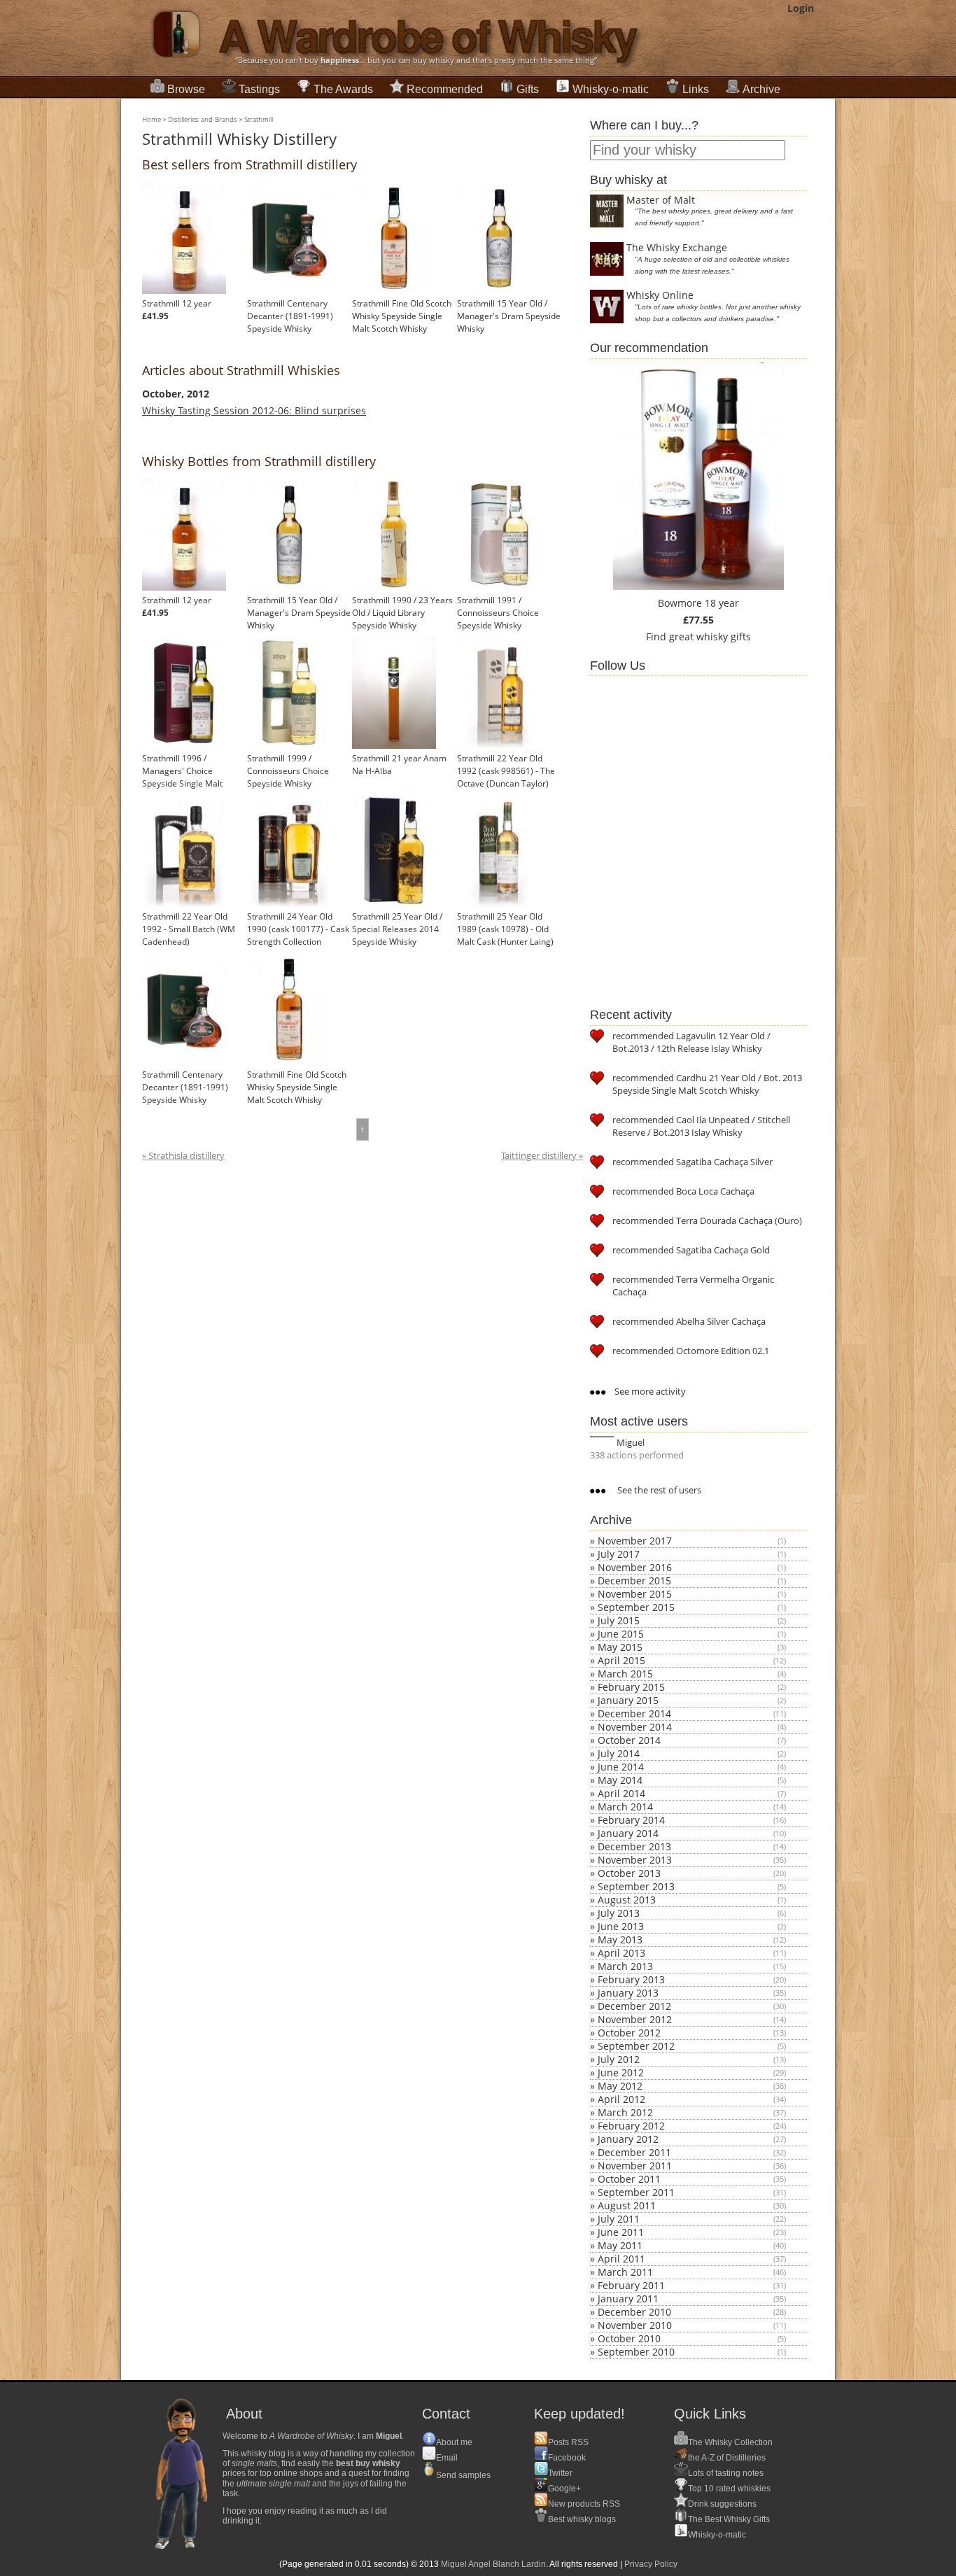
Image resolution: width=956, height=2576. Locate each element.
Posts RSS (568, 2442)
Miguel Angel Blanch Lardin (493, 2564)
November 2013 (635, 1860)
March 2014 (625, 1807)
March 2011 (625, 2272)
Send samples (463, 2475)
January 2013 (628, 1993)
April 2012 (621, 2099)
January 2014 (628, 1833)
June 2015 (621, 1634)
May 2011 (620, 2245)
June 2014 (621, 1767)
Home (152, 119)
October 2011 (629, 2179)
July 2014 (619, 1753)
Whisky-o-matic (611, 89)
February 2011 (631, 2285)
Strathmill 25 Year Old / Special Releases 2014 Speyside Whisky (397, 929)
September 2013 (636, 1886)
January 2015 (628, 1700)
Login (801, 8)
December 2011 (634, 2152)
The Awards (343, 89)
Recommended (445, 89)
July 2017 (619, 1554)
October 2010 (629, 2338)
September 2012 (636, 2046)
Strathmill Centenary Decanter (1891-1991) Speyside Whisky (290, 316)
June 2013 (621, 1926)
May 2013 (620, 1940)
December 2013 (634, 1846)
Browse (186, 89)
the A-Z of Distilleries (727, 2458)
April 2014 (621, 1793)
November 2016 (635, 1567)
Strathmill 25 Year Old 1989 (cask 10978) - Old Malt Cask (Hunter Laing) (505, 929)
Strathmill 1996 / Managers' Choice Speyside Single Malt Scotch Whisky (182, 777)
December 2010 (634, 2312)
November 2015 (635, 1594)
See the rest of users (658, 1490)
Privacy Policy (651, 2564)
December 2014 (634, 1713)
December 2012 (634, 2006)
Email (447, 2458)
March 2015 (625, 1674)
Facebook (567, 2458)
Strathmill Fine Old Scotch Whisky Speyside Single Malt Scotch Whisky (402, 316)
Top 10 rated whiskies (729, 2489)
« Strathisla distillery (183, 1156)
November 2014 (635, 1727)
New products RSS (584, 2504)
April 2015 (621, 1660)
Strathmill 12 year (177, 303)
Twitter (560, 2473)
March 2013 (625, 1966)
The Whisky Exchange (677, 247)
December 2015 (634, 1581)
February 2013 (631, 1979)
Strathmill (259, 119)
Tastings (259, 89)
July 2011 (619, 2219)
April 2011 (621, 2259)
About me (454, 2442)
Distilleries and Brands (203, 119)
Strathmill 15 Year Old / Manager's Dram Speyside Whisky (509, 316)
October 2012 (629, 2033)
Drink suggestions (722, 2504)
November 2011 (635, 2166)
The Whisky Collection (730, 2442)
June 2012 (621, 2072)
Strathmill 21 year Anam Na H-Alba (399, 765)
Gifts (528, 89)
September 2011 (636, 2192)
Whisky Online (660, 295)
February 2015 (631, 1687)
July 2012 (619, 2059)
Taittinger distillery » (542, 1156)
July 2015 (619, 1620)
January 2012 (628, 2139)
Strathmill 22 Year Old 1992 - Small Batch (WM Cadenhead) (189, 929)
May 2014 (620, 1780)
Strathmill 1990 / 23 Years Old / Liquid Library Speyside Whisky (402, 613)
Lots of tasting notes (726, 2473)
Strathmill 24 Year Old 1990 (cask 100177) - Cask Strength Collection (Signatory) (298, 935)
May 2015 (620, 1647)
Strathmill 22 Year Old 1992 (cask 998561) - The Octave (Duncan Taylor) (506, 771)
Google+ (564, 2489)
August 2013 (627, 1900)
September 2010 (636, 2352)
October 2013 (629, 1873)
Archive (761, 89)
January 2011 (628, 2299)
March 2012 (625, 2112)
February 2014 (631, 1820)
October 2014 (629, 1740)
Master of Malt (661, 200)
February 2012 (631, 2126)
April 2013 (621, 1953)
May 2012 (620, 2086)
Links (696, 89)
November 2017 (635, 1541)
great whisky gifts (710, 636)
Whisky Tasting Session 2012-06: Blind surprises (254, 410)
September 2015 (636, 1607)
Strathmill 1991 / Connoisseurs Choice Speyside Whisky (498, 613)
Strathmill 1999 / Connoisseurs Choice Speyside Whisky (288, 771)
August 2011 (627, 2205)
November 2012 (635, 2019)
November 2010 (635, 2325)
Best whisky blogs (582, 2519)
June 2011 (621, 2232)
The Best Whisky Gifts (729, 2519)
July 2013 (619, 1913)
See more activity (649, 1391)
